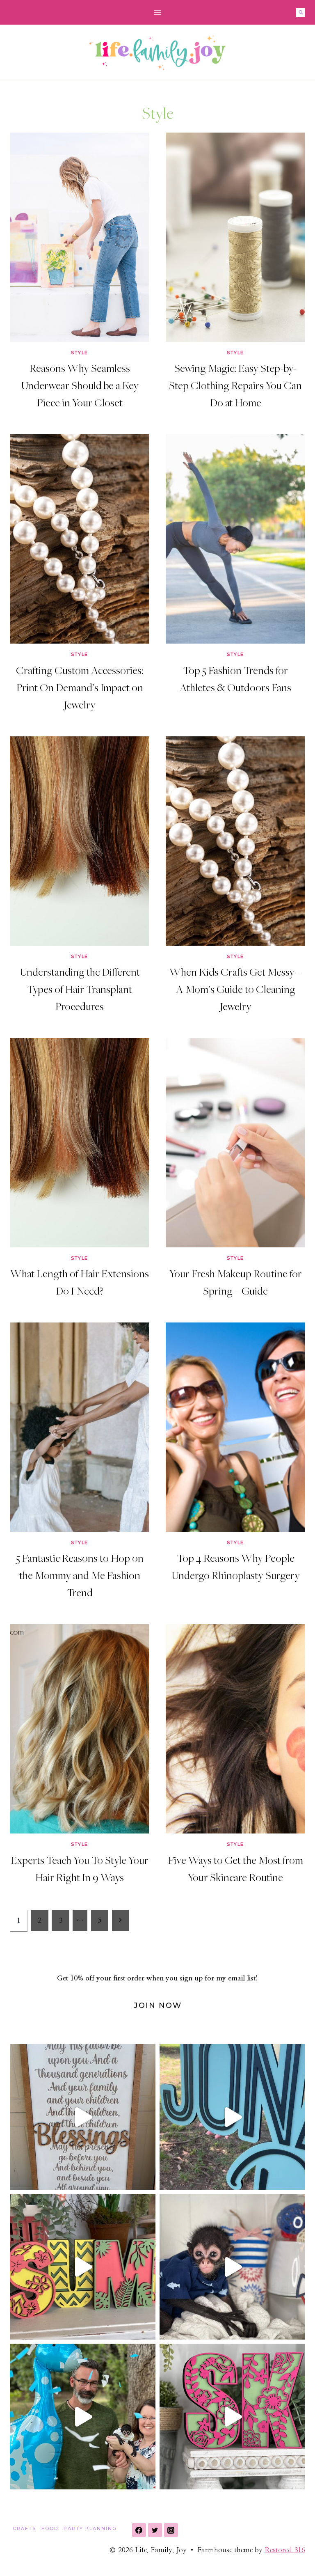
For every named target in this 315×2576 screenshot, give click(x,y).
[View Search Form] (301, 12)
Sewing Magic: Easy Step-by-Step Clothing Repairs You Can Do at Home (235, 385)
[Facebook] (139, 2530)
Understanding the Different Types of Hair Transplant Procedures (80, 989)
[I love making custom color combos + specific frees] (232, 2417)
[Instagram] (171, 2530)
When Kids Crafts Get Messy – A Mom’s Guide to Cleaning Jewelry (235, 989)
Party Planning (90, 2528)
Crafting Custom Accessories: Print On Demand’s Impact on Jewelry (80, 687)
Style (80, 353)
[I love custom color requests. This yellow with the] (83, 2267)
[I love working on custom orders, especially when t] (83, 2117)
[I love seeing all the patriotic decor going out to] (232, 2267)
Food (50, 2528)
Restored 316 (285, 2550)
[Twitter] (155, 2530)
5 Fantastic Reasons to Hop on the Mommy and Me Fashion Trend (80, 1575)
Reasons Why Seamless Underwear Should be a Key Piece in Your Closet (80, 385)
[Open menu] (158, 12)
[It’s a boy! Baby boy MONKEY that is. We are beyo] (83, 2417)
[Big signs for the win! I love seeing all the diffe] (232, 2117)
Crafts (24, 2528)
